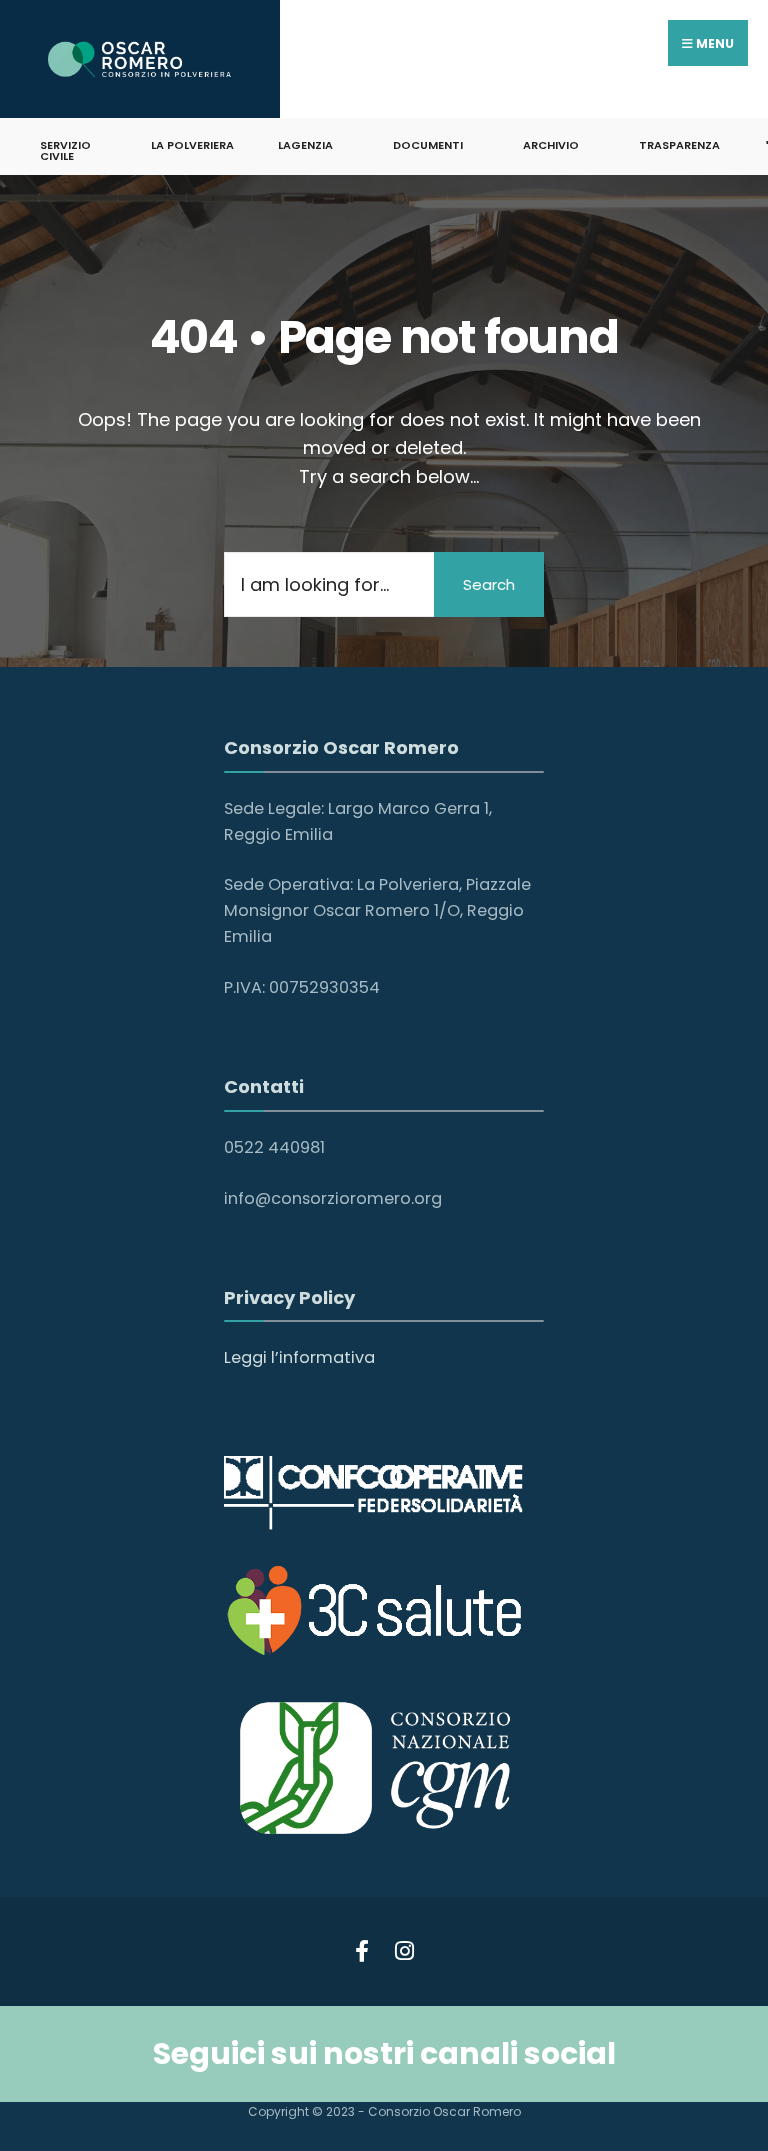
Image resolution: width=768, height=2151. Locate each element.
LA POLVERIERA (192, 145)
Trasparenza (679, 145)
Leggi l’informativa (299, 1357)
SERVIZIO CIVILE (65, 150)
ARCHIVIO (551, 145)
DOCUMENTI (428, 145)
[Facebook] (361, 1947)
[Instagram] (401, 1947)
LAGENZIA (305, 145)
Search (489, 584)
